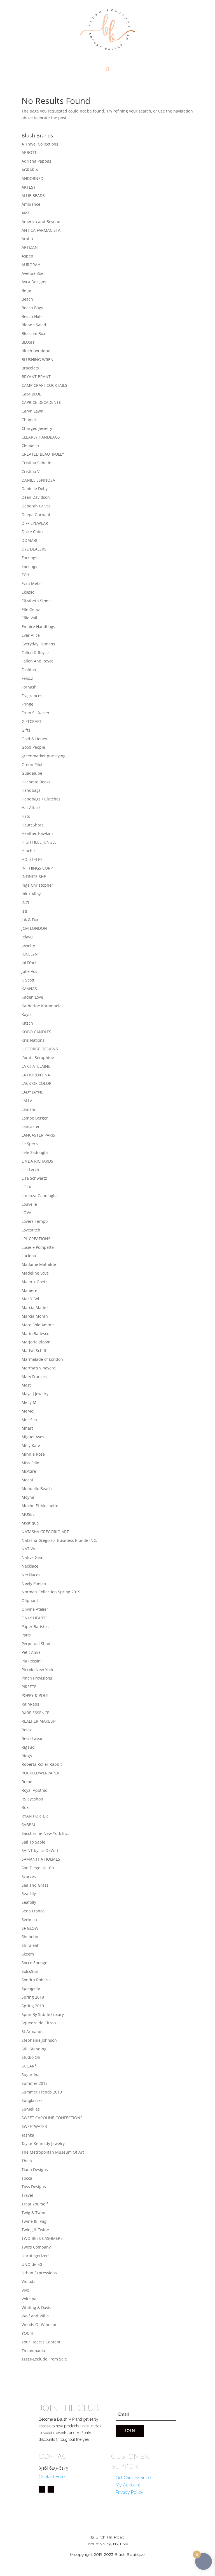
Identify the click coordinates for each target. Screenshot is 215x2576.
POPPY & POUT (35, 1695)
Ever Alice (31, 635)
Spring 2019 (33, 2006)
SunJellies (31, 2109)
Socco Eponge (34, 1963)
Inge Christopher (37, 885)
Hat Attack (31, 808)
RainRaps (30, 1704)
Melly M (29, 1402)
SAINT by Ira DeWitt (40, 1850)
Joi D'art (29, 963)
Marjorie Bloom (36, 1342)
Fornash (29, 687)
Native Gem (32, 1557)
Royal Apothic (34, 1790)
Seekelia (29, 1920)
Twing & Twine (35, 2230)
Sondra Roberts (36, 1980)
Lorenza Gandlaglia (40, 1196)
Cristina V (31, 471)
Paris (26, 1635)
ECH (25, 575)
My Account (128, 2485)
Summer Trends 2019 (42, 2092)
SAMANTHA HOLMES (41, 1859)
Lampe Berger (35, 1118)
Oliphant (30, 1600)
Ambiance (31, 204)
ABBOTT (29, 152)
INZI (25, 902)
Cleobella (30, 445)
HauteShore (33, 825)
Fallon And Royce (38, 661)
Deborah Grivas (36, 506)
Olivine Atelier (35, 1609)
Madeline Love (35, 1273)
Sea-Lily (29, 1894)
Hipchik (29, 851)
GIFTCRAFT (31, 721)
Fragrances (32, 696)
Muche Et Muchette (40, 1506)
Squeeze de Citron (39, 2023)
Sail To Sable (33, 1842)
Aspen (27, 256)
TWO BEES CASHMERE (42, 2238)
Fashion (29, 670)
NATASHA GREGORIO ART (45, 1532)
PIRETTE (29, 1687)
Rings (27, 1756)
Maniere (29, 1290)
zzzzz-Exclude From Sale (44, 2359)
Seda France (33, 1911)
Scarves (29, 1876)
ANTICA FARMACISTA (41, 230)
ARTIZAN (30, 247)
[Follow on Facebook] (42, 2489)
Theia (27, 2161)
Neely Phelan (34, 1583)
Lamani (28, 1109)
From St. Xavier (36, 713)
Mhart (27, 1428)
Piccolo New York (37, 1670)
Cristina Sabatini (37, 463)
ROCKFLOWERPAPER (40, 1773)
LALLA (27, 1101)
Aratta (27, 239)
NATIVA (28, 1549)
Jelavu (27, 937)
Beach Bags (32, 308)
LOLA (26, 1187)
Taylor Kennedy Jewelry (43, 2143)
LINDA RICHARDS (37, 1161)
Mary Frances (34, 1377)
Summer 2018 (35, 2083)
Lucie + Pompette (38, 1247)
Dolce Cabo (32, 532)
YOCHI (27, 2333)
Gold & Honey (34, 739)
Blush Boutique (36, 351)
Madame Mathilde (39, 1264)
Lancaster (31, 1126)
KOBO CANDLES (36, 1032)
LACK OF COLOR (37, 1083)
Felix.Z (27, 678)
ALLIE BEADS (33, 195)
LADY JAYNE (32, 1092)
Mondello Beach (37, 1489)
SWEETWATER (34, 2126)
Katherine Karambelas (43, 1006)
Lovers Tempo (35, 1221)
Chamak (29, 420)
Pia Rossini (32, 1661)
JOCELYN (30, 954)
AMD (26, 213)
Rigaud (28, 1747)
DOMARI (29, 540)
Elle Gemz (31, 609)
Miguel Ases (33, 1437)
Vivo (25, 2290)
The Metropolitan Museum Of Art (53, 2152)
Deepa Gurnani (36, 515)
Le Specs (30, 1144)
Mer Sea (29, 1420)
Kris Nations (33, 1040)
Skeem (28, 1954)
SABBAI (28, 1825)
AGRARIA (30, 170)
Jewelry (28, 946)
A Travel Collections (40, 144)
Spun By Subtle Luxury (43, 2014)
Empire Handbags (38, 627)
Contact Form (52, 2477)
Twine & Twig (34, 2221)
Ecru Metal (32, 583)
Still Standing (34, 2049)
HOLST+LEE (32, 859)
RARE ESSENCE (35, 1713)
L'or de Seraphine (38, 1058)
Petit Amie (31, 1652)
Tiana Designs (35, 2169)
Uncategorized (35, 2256)
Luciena (29, 1256)
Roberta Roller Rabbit (42, 1764)
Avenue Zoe (32, 273)
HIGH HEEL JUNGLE (39, 842)
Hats (26, 816)
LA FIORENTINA (36, 1075)
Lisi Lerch (30, 1169)
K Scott (28, 980)
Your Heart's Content (41, 2342)
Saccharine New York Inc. (45, 1833)
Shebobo (30, 1937)
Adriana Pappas (36, 161)
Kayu (26, 1014)
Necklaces (31, 1575)
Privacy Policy (129, 2492)
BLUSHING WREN (38, 360)
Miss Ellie (30, 1463)
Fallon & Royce (35, 653)
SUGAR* (29, 2066)
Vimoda (29, 2281)
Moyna (28, 1497)
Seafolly (29, 1902)
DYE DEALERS (34, 549)
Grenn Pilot (32, 764)
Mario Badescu (36, 1333)
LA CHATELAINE (36, 1066)
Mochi (27, 1480)
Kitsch (27, 1023)
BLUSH (28, 342)
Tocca (27, 2178)
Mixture (29, 1471)
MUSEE (28, 1514)
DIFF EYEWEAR (35, 523)
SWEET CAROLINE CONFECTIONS (52, 2118)
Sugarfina (31, 2075)
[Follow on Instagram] (51, 2489)
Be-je (26, 290)
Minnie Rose (33, 1454)
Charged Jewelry (37, 428)
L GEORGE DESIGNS (40, 1049)
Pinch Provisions (37, 1678)
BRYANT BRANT (36, 377)
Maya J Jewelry (35, 1394)
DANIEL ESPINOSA (38, 480)
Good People (33, 747)
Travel (27, 2195)
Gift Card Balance (133, 2478)
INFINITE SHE (34, 876)
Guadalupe (32, 773)
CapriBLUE (31, 394)
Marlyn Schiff (34, 1351)
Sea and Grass (35, 1885)
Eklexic (28, 592)
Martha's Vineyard (39, 1368)
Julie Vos (29, 971)
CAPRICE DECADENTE (41, 402)
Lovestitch (31, 1230)
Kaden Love (32, 997)
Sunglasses (32, 2100)
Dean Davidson (36, 497)
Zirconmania (33, 2351)
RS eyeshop (32, 1799)
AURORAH (31, 265)
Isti (24, 911)
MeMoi (28, 1411)
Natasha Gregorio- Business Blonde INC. (59, 1540)
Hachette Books (36, 782)
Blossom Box (33, 333)
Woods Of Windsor (39, 2325)
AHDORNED (32, 178)
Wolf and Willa (35, 2316)
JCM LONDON (34, 928)
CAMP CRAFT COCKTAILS (44, 385)
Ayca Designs (34, 282)
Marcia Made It (36, 1307)
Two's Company (36, 2247)
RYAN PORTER (35, 1816)
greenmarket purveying (44, 756)
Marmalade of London (42, 1359)
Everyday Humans (38, 644)
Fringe (27, 704)
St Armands (32, 2031)
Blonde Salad (34, 325)
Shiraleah (31, 1945)
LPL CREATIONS (36, 1239)
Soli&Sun (30, 1971)
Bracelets (30, 368)
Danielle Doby (35, 489)
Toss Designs (34, 2187)
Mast (26, 1385)
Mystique (30, 1523)
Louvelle (29, 1204)
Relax (27, 1730)
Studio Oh (31, 2057)
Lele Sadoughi (35, 1152)
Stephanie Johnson (39, 2040)
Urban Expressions (39, 2273)
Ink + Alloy (31, 894)
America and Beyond (41, 222)
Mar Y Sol (30, 1299)
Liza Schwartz (34, 1178)
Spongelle (31, 1988)
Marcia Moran (35, 1316)
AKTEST (29, 187)
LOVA (26, 1213)
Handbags (31, 790)
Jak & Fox (30, 920)
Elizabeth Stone (36, 601)
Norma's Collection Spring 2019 (51, 1592)
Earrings (29, 558)
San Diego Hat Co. (38, 1868)
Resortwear (32, 1738)
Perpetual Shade (37, 1644)
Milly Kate (31, 1445)
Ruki (26, 1807)
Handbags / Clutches (41, 799)
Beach (27, 299)
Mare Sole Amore (38, 1325)
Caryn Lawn (32, 411)
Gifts (26, 730)
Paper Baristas (35, 1627)
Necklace (30, 1566)
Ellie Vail (29, 618)
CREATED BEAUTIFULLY (43, 454)
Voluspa (29, 2299)
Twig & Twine (34, 2213)
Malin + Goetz (34, 1282)
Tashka (28, 2135)
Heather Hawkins (38, 833)
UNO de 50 (32, 2264)
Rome (27, 1782)
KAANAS (29, 989)
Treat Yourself (35, 2204)
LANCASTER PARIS (38, 1135)
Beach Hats (32, 316)
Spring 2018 (33, 1997)
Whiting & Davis (36, 2307)
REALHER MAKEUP (38, 1721)
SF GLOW (30, 1928)
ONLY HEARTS (35, 1618)
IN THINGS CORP (37, 868)
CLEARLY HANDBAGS (41, 437)
